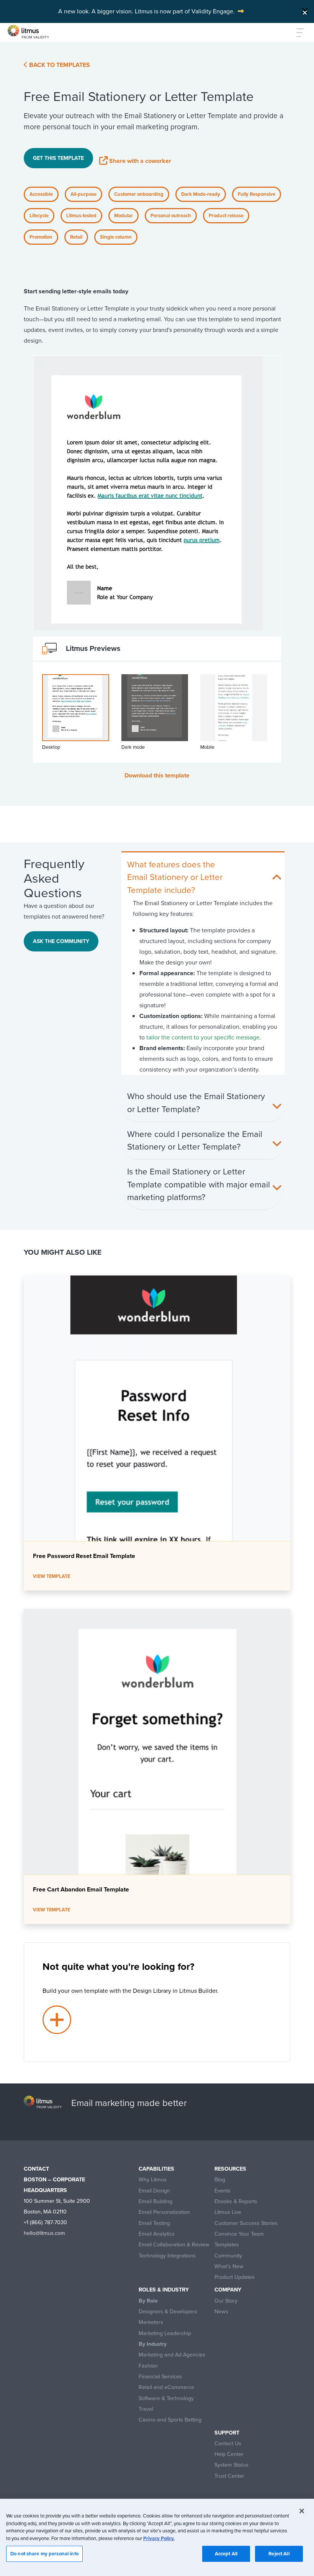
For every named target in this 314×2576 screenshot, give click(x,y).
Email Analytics (157, 2234)
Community (228, 2256)
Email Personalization (164, 2212)
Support (227, 2433)
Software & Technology (166, 2398)
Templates (227, 2245)
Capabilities (156, 2169)
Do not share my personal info (44, 2554)
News (221, 2312)
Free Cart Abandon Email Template (81, 1889)
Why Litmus (153, 2180)
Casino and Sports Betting (170, 2420)
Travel (146, 2409)
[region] (157, 2537)
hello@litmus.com (44, 2233)
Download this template (157, 775)
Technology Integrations (167, 2256)
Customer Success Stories (246, 2223)
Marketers (151, 2322)
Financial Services (160, 2377)
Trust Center (229, 2476)
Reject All (279, 2554)
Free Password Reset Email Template (84, 1556)
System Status (231, 2465)
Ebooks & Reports (236, 2201)
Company (228, 2290)
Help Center (229, 2454)
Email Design (154, 2191)
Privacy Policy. (159, 2538)
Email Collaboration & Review (174, 2245)
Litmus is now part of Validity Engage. (185, 11)
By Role (148, 2301)
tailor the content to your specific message (203, 1037)
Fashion (148, 2366)
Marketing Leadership (165, 2333)
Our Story (226, 2301)
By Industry (153, 2344)
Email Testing (154, 2223)
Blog (220, 2180)
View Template (52, 1576)
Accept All (226, 2554)
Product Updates (235, 2277)
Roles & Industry (164, 2290)
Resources (230, 2169)
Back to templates (59, 65)
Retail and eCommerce (166, 2387)
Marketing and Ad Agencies (172, 2355)
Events (222, 2191)
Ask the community (61, 941)
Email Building (155, 2201)
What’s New (229, 2266)
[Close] (305, 11)
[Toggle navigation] (296, 33)
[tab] (76, 717)
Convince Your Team (239, 2234)
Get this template (58, 158)
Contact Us (228, 2443)
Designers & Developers (168, 2312)
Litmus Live (228, 2212)
